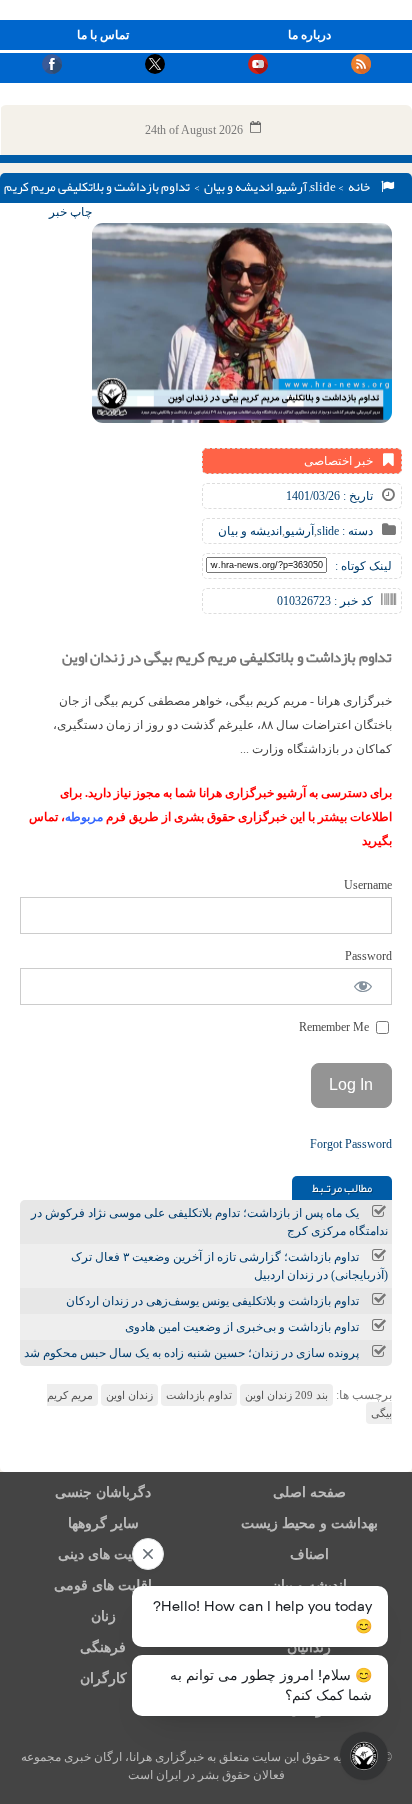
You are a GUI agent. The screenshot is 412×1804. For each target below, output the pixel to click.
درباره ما (309, 35)
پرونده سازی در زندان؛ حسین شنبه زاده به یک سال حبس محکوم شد (191, 1353)
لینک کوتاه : (363, 566)
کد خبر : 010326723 (325, 601)
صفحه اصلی (309, 1492)
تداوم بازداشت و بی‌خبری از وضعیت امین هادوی (242, 1327)
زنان (103, 1616)
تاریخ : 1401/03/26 (329, 496)
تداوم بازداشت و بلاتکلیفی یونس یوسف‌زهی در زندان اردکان (212, 1301)
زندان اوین (129, 1395)
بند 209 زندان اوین (286, 1395)
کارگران (103, 1678)
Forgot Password (351, 1144)
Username (368, 885)
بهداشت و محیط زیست (309, 1523)
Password (368, 956)
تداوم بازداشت (199, 1395)
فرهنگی (103, 1647)
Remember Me (335, 1027)
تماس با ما (103, 35)
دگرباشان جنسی (103, 1492)
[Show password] (363, 986)
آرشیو (291, 187)
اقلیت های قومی (103, 1585)
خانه (361, 187)
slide (323, 187)
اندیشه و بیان (238, 187)
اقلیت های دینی (103, 1554)
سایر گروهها (103, 1523)
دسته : (356, 531)
